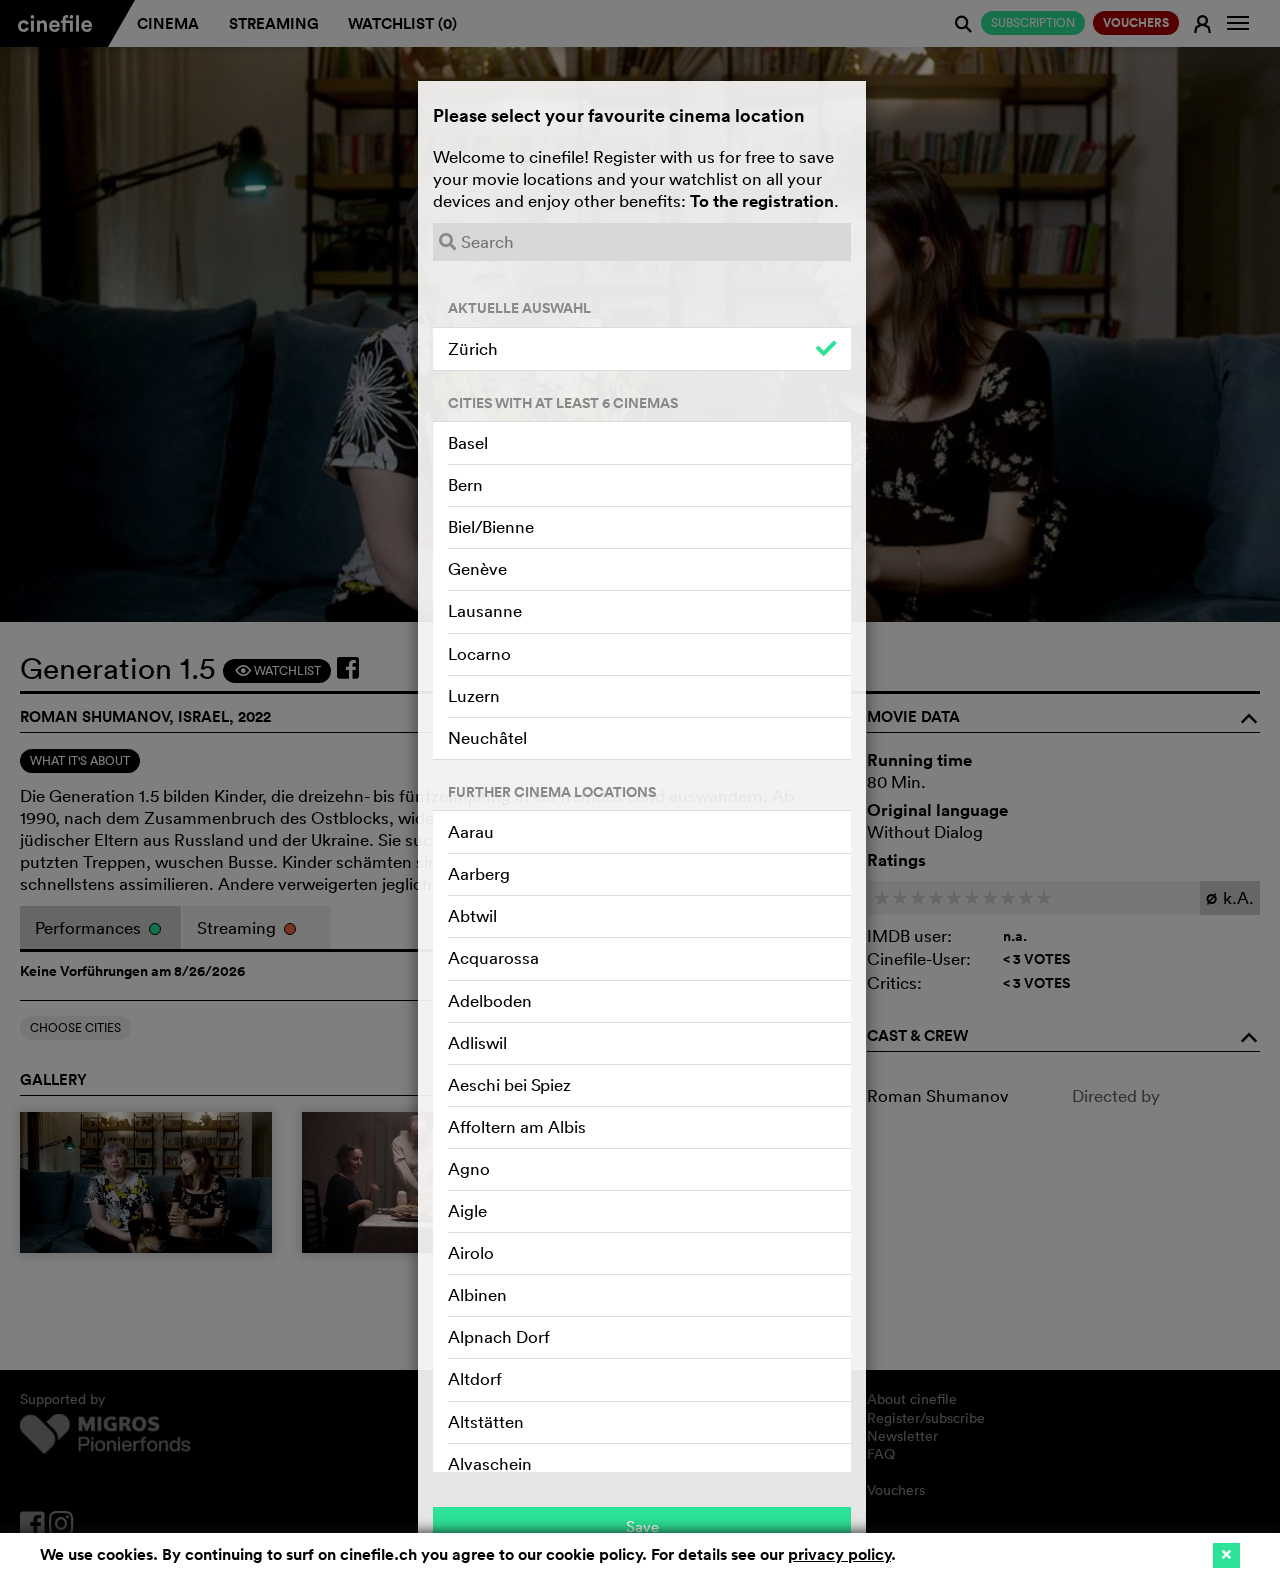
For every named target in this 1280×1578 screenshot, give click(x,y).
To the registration (762, 201)
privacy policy (839, 1554)
